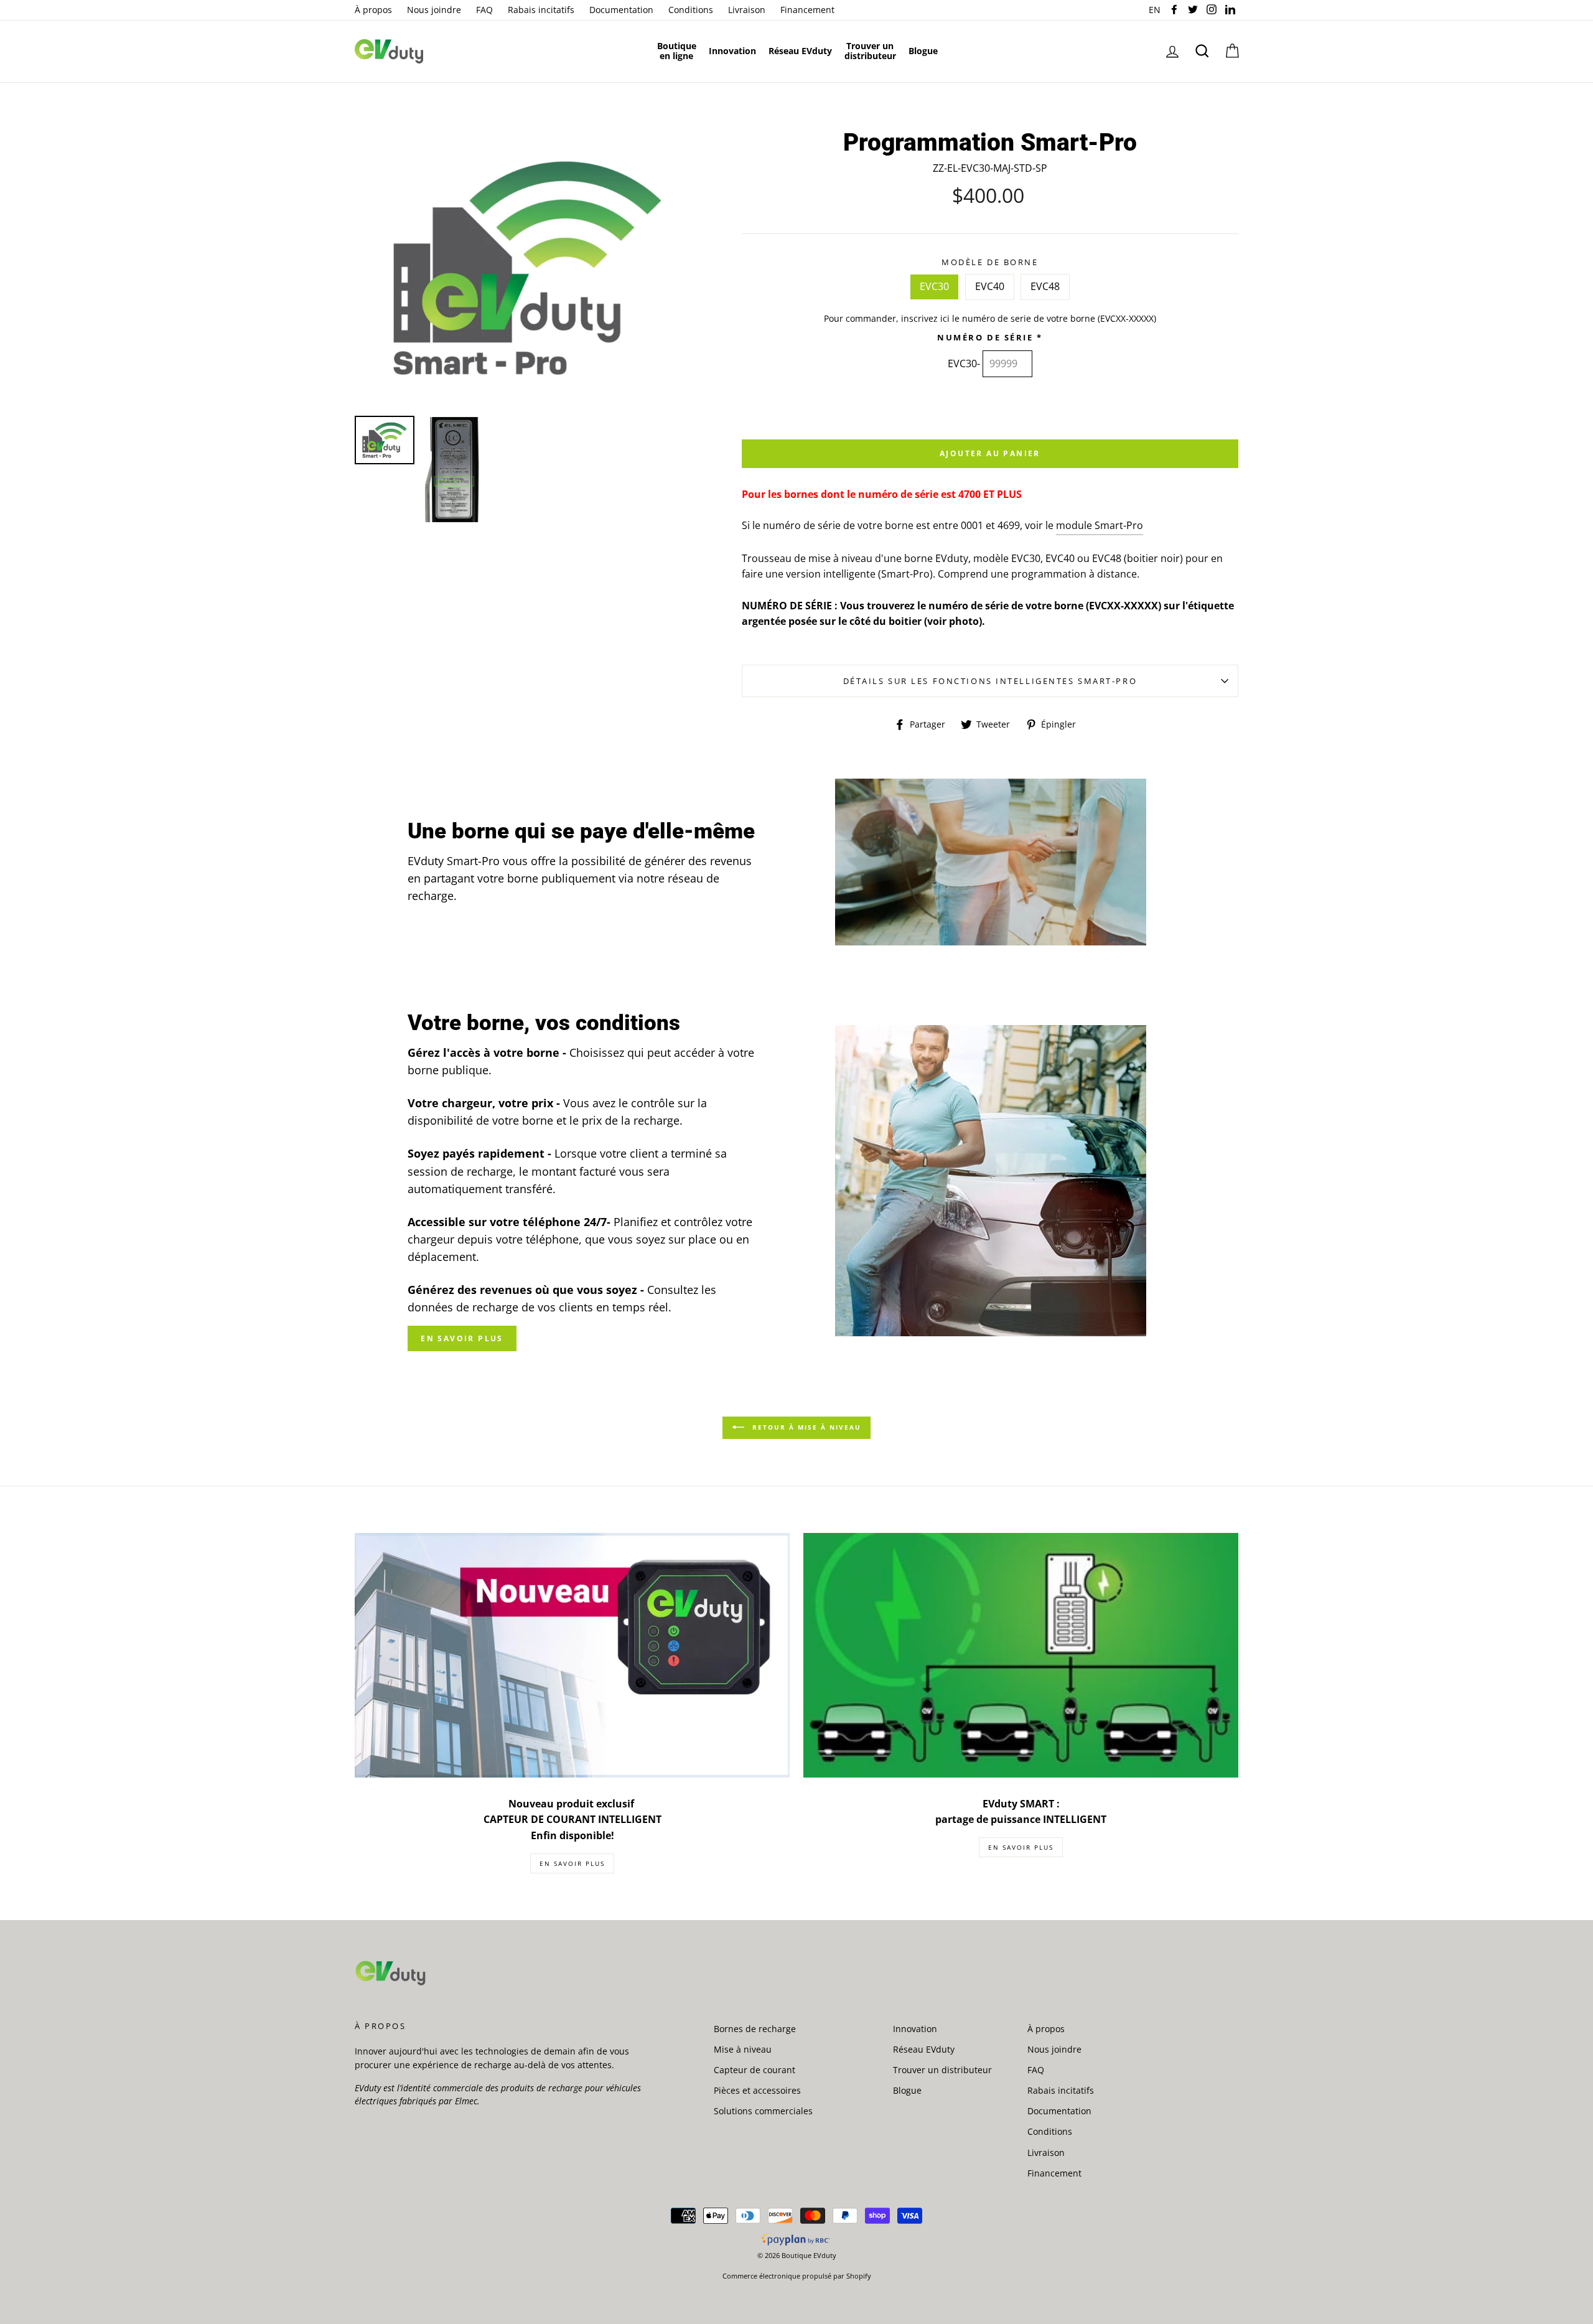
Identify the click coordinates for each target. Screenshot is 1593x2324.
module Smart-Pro (1100, 525)
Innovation (915, 2029)
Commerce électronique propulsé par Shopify (797, 2276)
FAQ (484, 10)
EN (1156, 10)
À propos (373, 10)
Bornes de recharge (755, 2029)
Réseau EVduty (924, 2049)
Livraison (747, 10)
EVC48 (1045, 286)
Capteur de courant (754, 2070)
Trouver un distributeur (942, 2070)
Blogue (907, 2090)
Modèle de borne (990, 262)
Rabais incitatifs (541, 10)
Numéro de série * (990, 337)
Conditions (691, 10)
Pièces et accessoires (757, 2090)
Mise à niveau (743, 2049)
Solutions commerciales (763, 2111)
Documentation (621, 10)
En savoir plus (462, 1338)
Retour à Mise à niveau (805, 1427)
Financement (807, 10)
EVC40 (990, 286)
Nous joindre (434, 10)
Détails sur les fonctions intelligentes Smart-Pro (990, 681)
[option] (527, 268)
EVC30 (934, 286)
